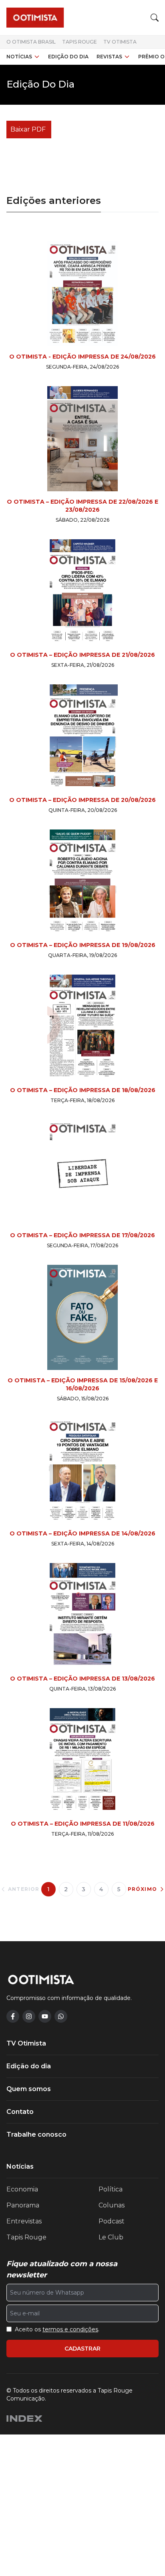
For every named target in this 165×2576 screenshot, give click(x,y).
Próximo (142, 1889)
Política (111, 2189)
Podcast (112, 2221)
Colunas (112, 2205)
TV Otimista (120, 42)
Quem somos (29, 2089)
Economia (22, 2189)
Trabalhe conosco (36, 2134)
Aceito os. (57, 2329)
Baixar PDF (28, 129)
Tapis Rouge (79, 42)
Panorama (23, 2205)
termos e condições (70, 2329)
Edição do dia (68, 57)
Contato (20, 2112)
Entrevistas (24, 2221)
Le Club (111, 2237)
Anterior (24, 1889)
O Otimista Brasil (31, 42)
